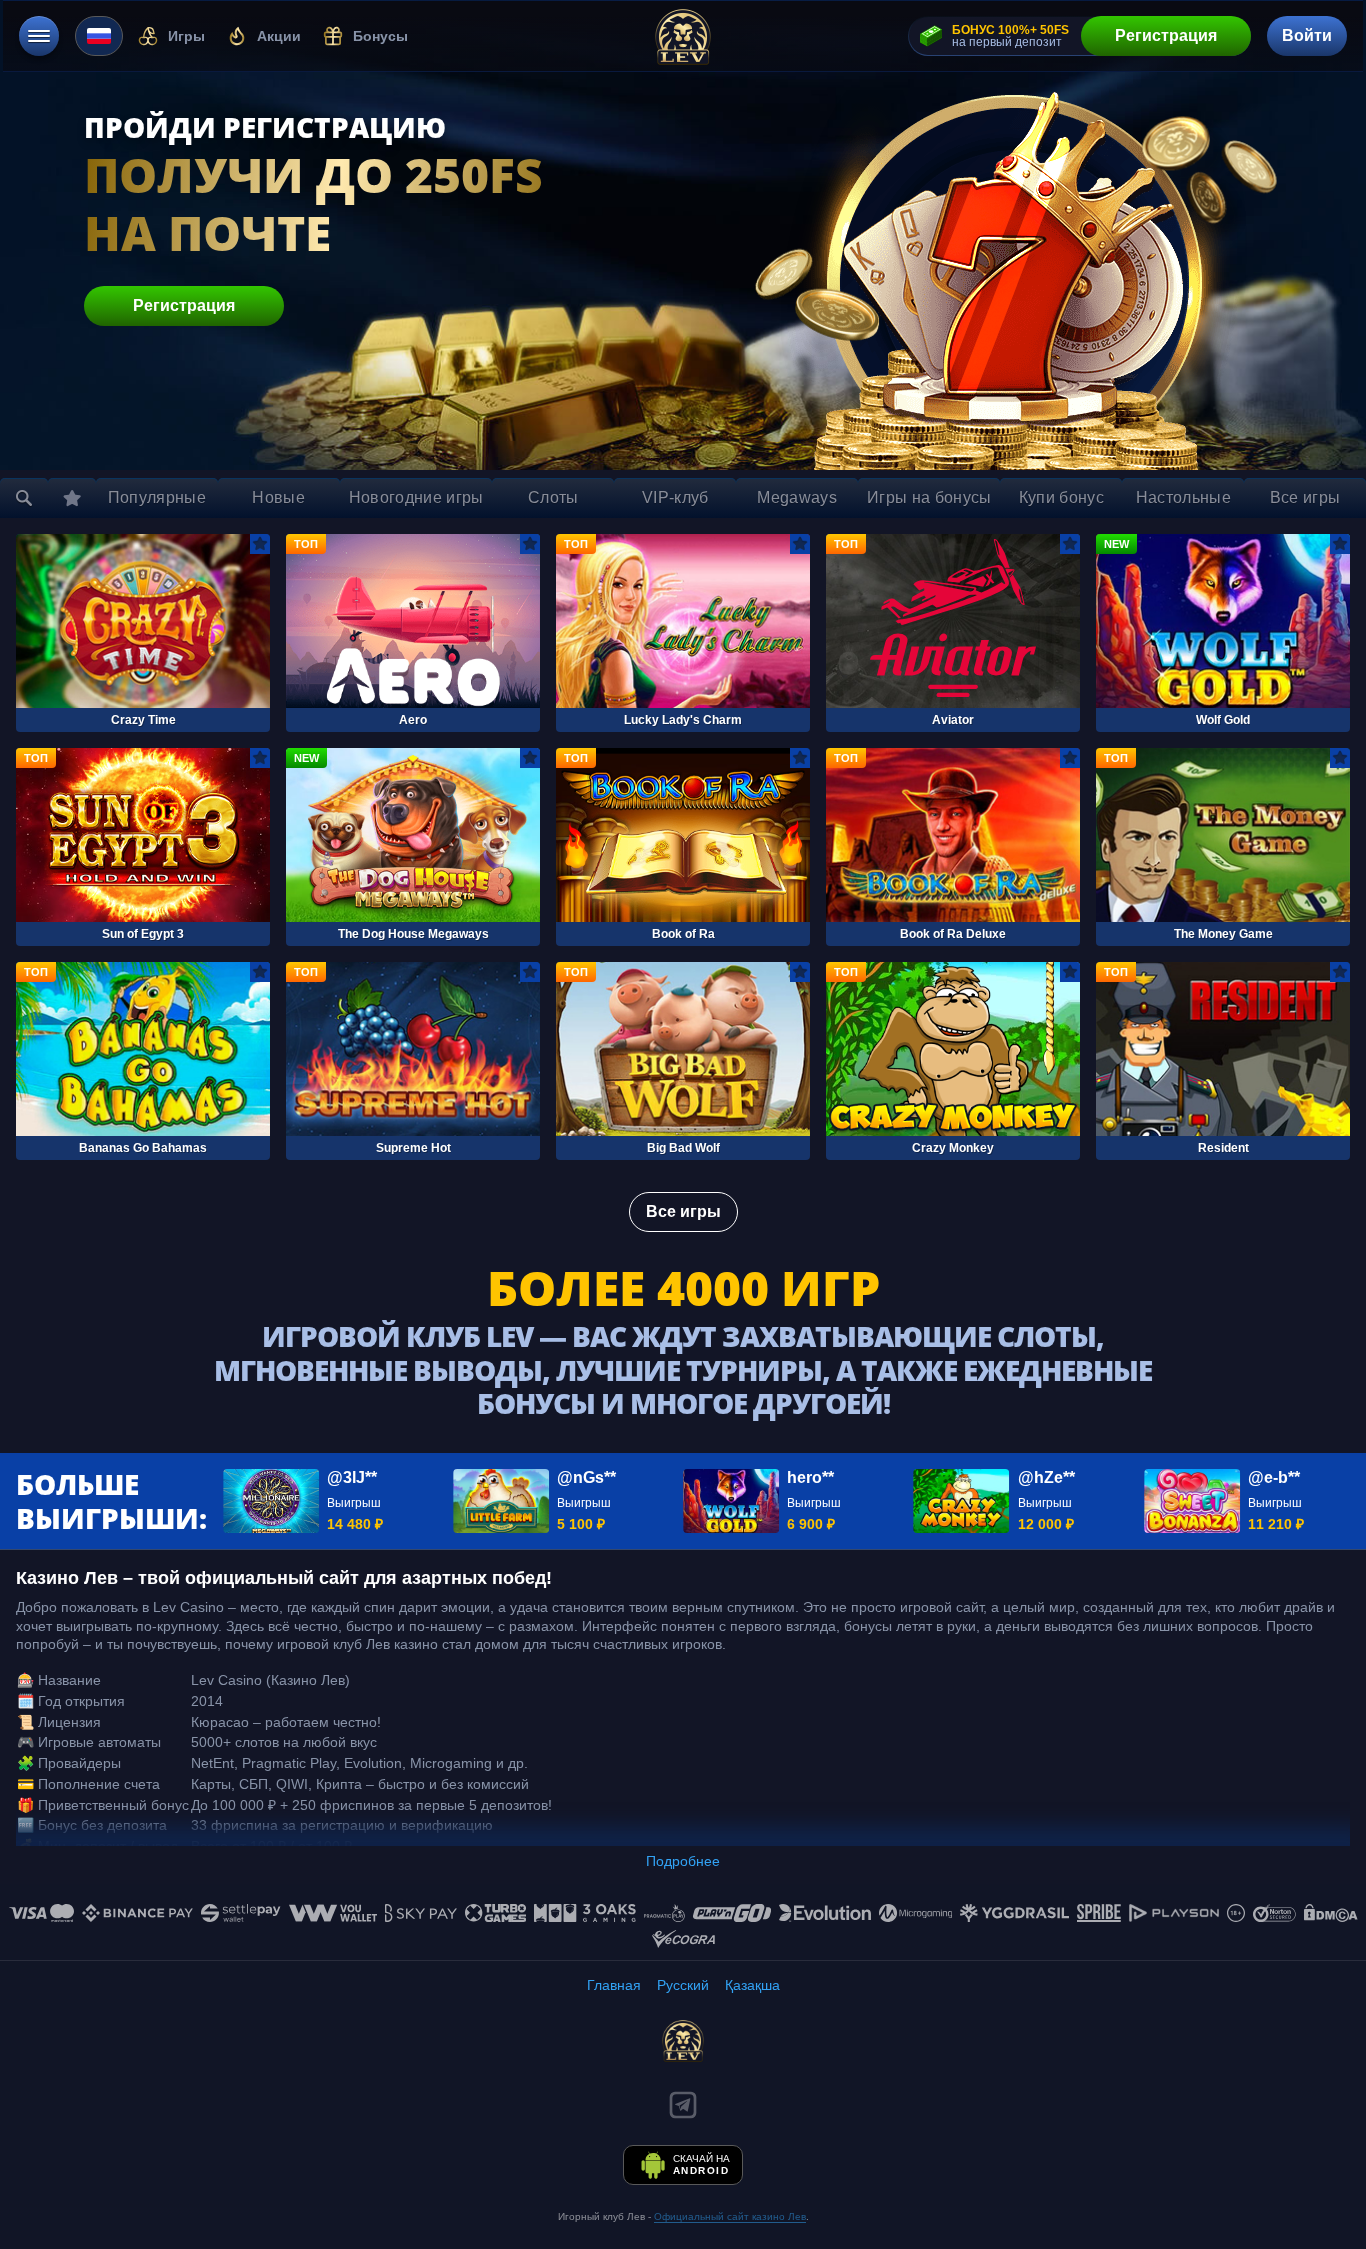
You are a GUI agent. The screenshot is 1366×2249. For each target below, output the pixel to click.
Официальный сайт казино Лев (730, 2216)
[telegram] (683, 2105)
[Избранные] (72, 498)
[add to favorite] (260, 544)
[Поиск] (24, 498)
